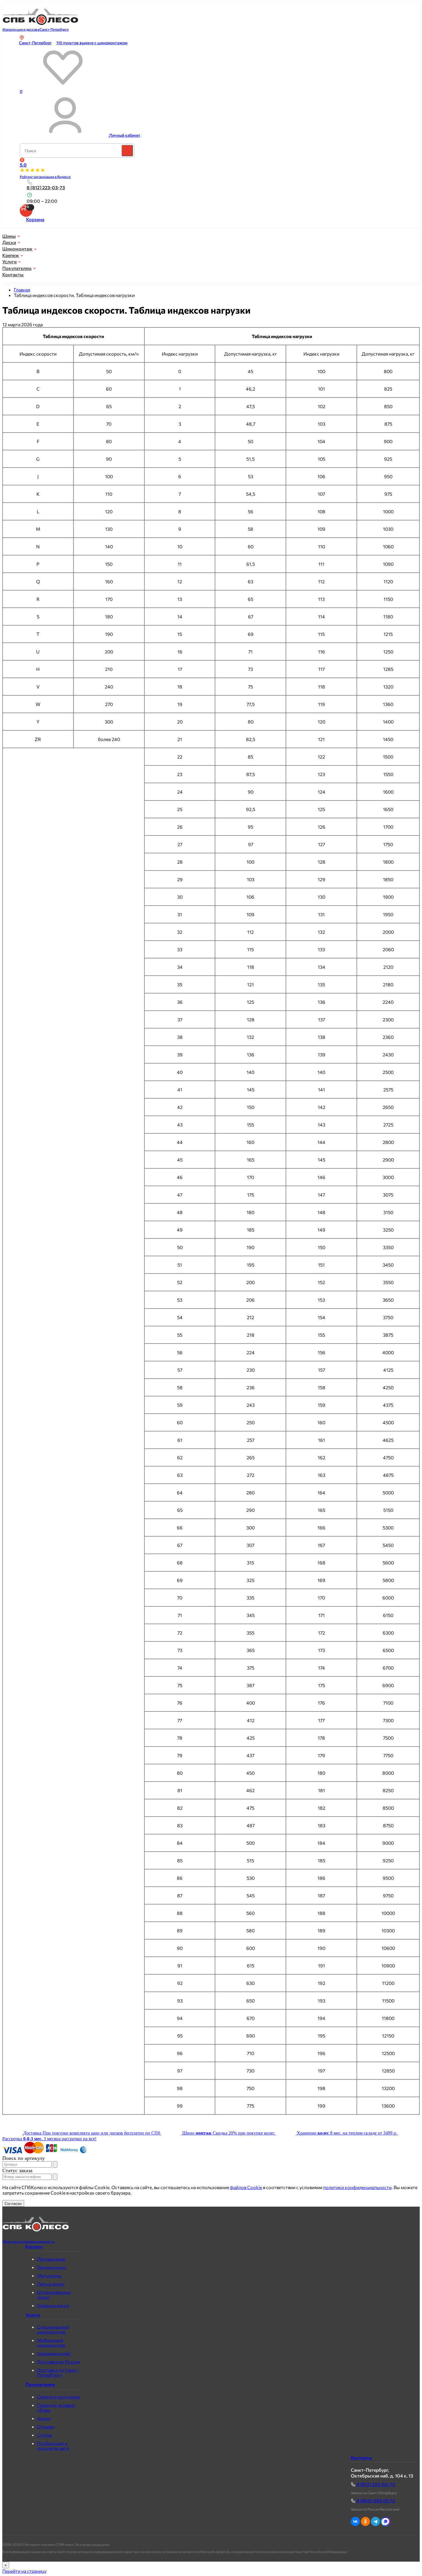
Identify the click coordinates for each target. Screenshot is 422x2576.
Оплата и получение (58, 2397)
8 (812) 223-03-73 (46, 187)
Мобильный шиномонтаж (51, 2342)
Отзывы (46, 2427)
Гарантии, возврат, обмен (57, 2407)
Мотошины (49, 2275)
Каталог (34, 2247)
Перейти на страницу (24, 2571)
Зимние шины (52, 2267)
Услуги (9, 262)
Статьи (44, 2435)
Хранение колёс (54, 2353)
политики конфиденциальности (357, 2187)
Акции (44, 2418)
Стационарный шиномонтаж (53, 2329)
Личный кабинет (125, 135)
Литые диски (51, 2284)
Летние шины (51, 2259)
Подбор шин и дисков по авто (53, 2446)
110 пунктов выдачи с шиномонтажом (92, 43)
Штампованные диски (54, 2295)
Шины (9, 236)
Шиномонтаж (17, 249)
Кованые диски (53, 2305)
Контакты (13, 274)
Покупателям (17, 268)
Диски (9, 242)
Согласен (13, 2203)
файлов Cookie (246, 2187)
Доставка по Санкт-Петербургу (58, 2372)
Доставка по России (59, 2362)
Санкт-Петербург (35, 43)
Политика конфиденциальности (28, 2241)
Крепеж (11, 255)
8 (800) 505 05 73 (376, 2501)
